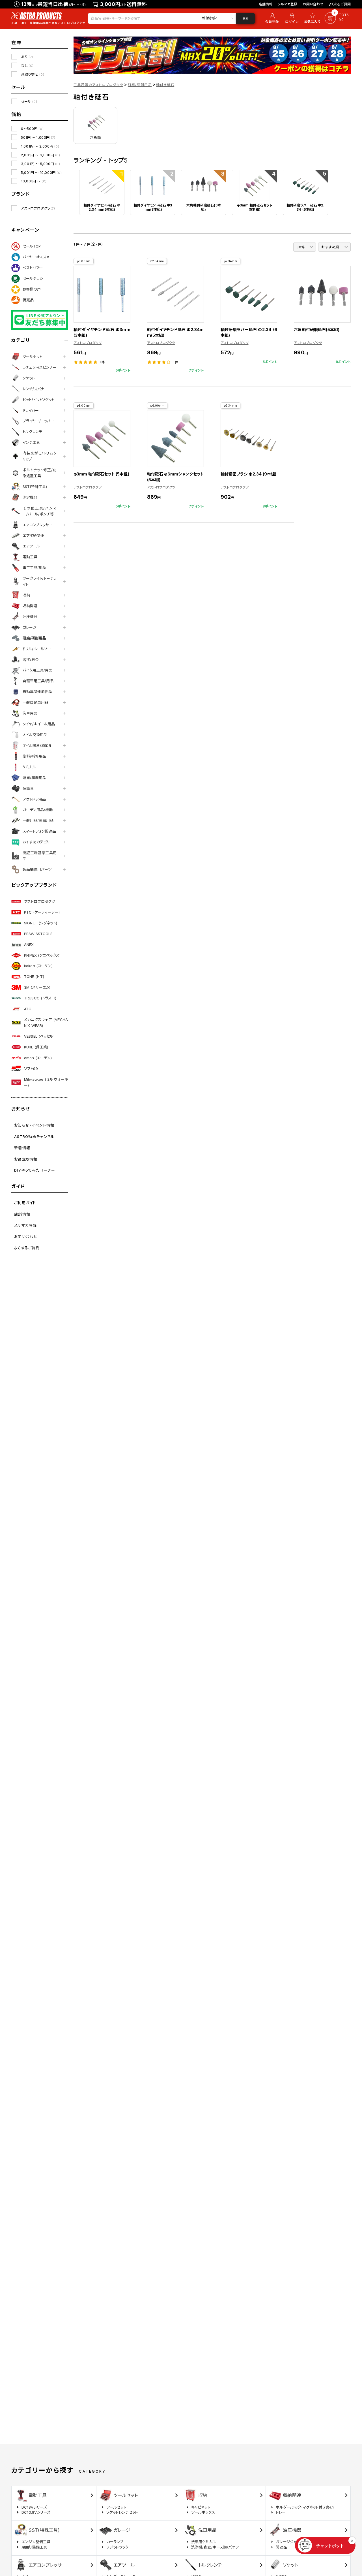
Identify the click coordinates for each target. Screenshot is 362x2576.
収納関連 (30, 606)
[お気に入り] (313, 18)
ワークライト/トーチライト (40, 581)
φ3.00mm (84, 261)
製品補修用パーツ (37, 869)
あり (27, 57)
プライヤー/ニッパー (38, 421)
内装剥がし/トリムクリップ (40, 456)
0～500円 (32, 129)
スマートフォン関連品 (39, 831)
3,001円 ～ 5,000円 (40, 164)
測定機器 (30, 497)
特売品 (28, 300)
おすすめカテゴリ (36, 842)
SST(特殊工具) (35, 487)
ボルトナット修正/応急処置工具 (40, 473)
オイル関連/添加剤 (37, 745)
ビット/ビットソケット (38, 400)
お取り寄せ (33, 74)
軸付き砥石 (165, 85)
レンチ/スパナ (33, 389)
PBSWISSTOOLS (38, 934)
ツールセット (32, 357)
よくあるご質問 (340, 4)
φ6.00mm (157, 406)
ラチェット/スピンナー (40, 367)
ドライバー (31, 410)
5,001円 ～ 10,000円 (41, 173)
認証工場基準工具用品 (40, 856)
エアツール (31, 546)
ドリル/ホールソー (37, 649)
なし (27, 66)
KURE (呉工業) (36, 1047)
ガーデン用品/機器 (38, 810)
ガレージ (30, 627)
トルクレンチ (32, 432)
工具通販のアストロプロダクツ (98, 85)
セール (29, 102)
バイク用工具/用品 (37, 670)
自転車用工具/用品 (38, 681)
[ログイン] (292, 18)
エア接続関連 (33, 536)
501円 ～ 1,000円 (38, 137)
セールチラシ (33, 278)
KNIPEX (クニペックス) (42, 955)
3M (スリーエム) (37, 987)
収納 (26, 595)
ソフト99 (31, 1069)
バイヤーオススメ (36, 257)
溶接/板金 (31, 660)
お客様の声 (32, 289)
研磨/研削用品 (34, 638)
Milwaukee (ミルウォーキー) (46, 1082)
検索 (245, 18)
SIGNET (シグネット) (41, 923)
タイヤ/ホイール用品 (39, 724)
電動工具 (30, 557)
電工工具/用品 (34, 568)
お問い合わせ (313, 4)
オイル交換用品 (35, 735)
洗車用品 (30, 713)
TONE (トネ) (34, 976)
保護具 (28, 788)
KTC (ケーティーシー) (42, 912)
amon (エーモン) (38, 1058)
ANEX (29, 944)
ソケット (29, 378)
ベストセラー (33, 268)
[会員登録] (271, 18)
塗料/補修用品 (34, 756)
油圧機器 (30, 617)
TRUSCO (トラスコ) (40, 998)
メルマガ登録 (288, 4)
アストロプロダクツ (38, 208)
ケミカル (29, 767)
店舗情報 (266, 4)
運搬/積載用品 (34, 778)
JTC (28, 1009)
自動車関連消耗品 (37, 692)
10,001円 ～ (34, 181)
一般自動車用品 (35, 702)
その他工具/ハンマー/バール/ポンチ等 (40, 511)
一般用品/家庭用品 (38, 820)
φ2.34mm (157, 261)
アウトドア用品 (34, 799)
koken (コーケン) (38, 966)
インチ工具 (31, 442)
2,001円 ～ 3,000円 (40, 155)
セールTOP (32, 246)
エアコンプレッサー (37, 525)
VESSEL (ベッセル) (39, 1036)
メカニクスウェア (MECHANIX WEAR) (46, 1022)
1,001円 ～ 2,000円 (40, 146)
